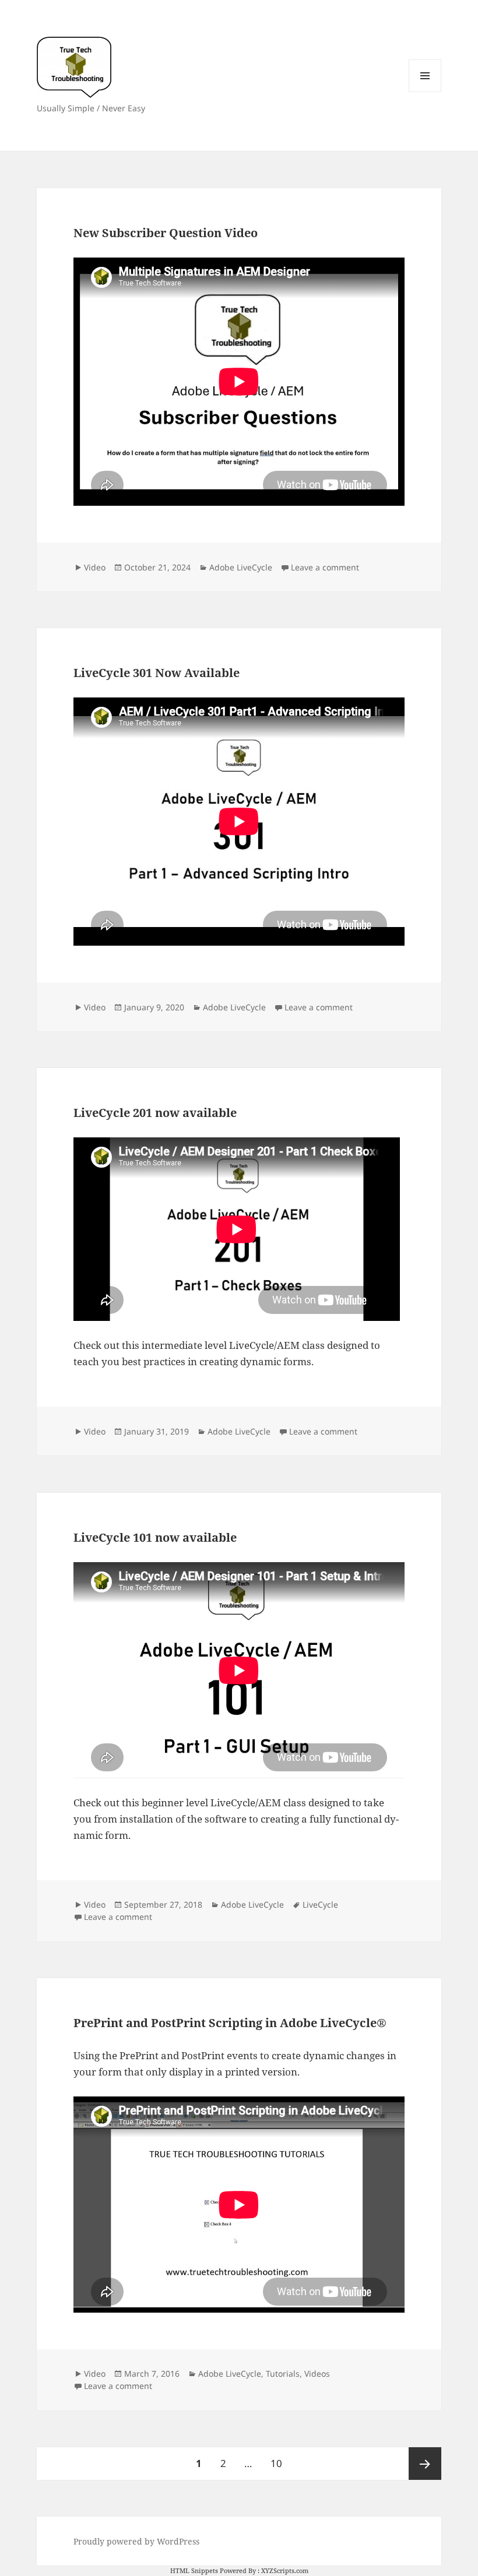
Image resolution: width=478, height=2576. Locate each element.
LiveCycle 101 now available (155, 1537)
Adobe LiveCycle (241, 567)
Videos (317, 2374)
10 (280, 2463)
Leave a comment (325, 567)
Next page (425, 2464)
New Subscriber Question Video (166, 233)
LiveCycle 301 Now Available (157, 673)
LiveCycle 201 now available (155, 1113)
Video (95, 567)
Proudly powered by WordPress (136, 2541)
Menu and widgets (425, 92)
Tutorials (283, 2374)
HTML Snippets (194, 2570)
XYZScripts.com (285, 2570)
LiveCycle (320, 1904)
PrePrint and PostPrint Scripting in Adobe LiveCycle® (230, 2023)
